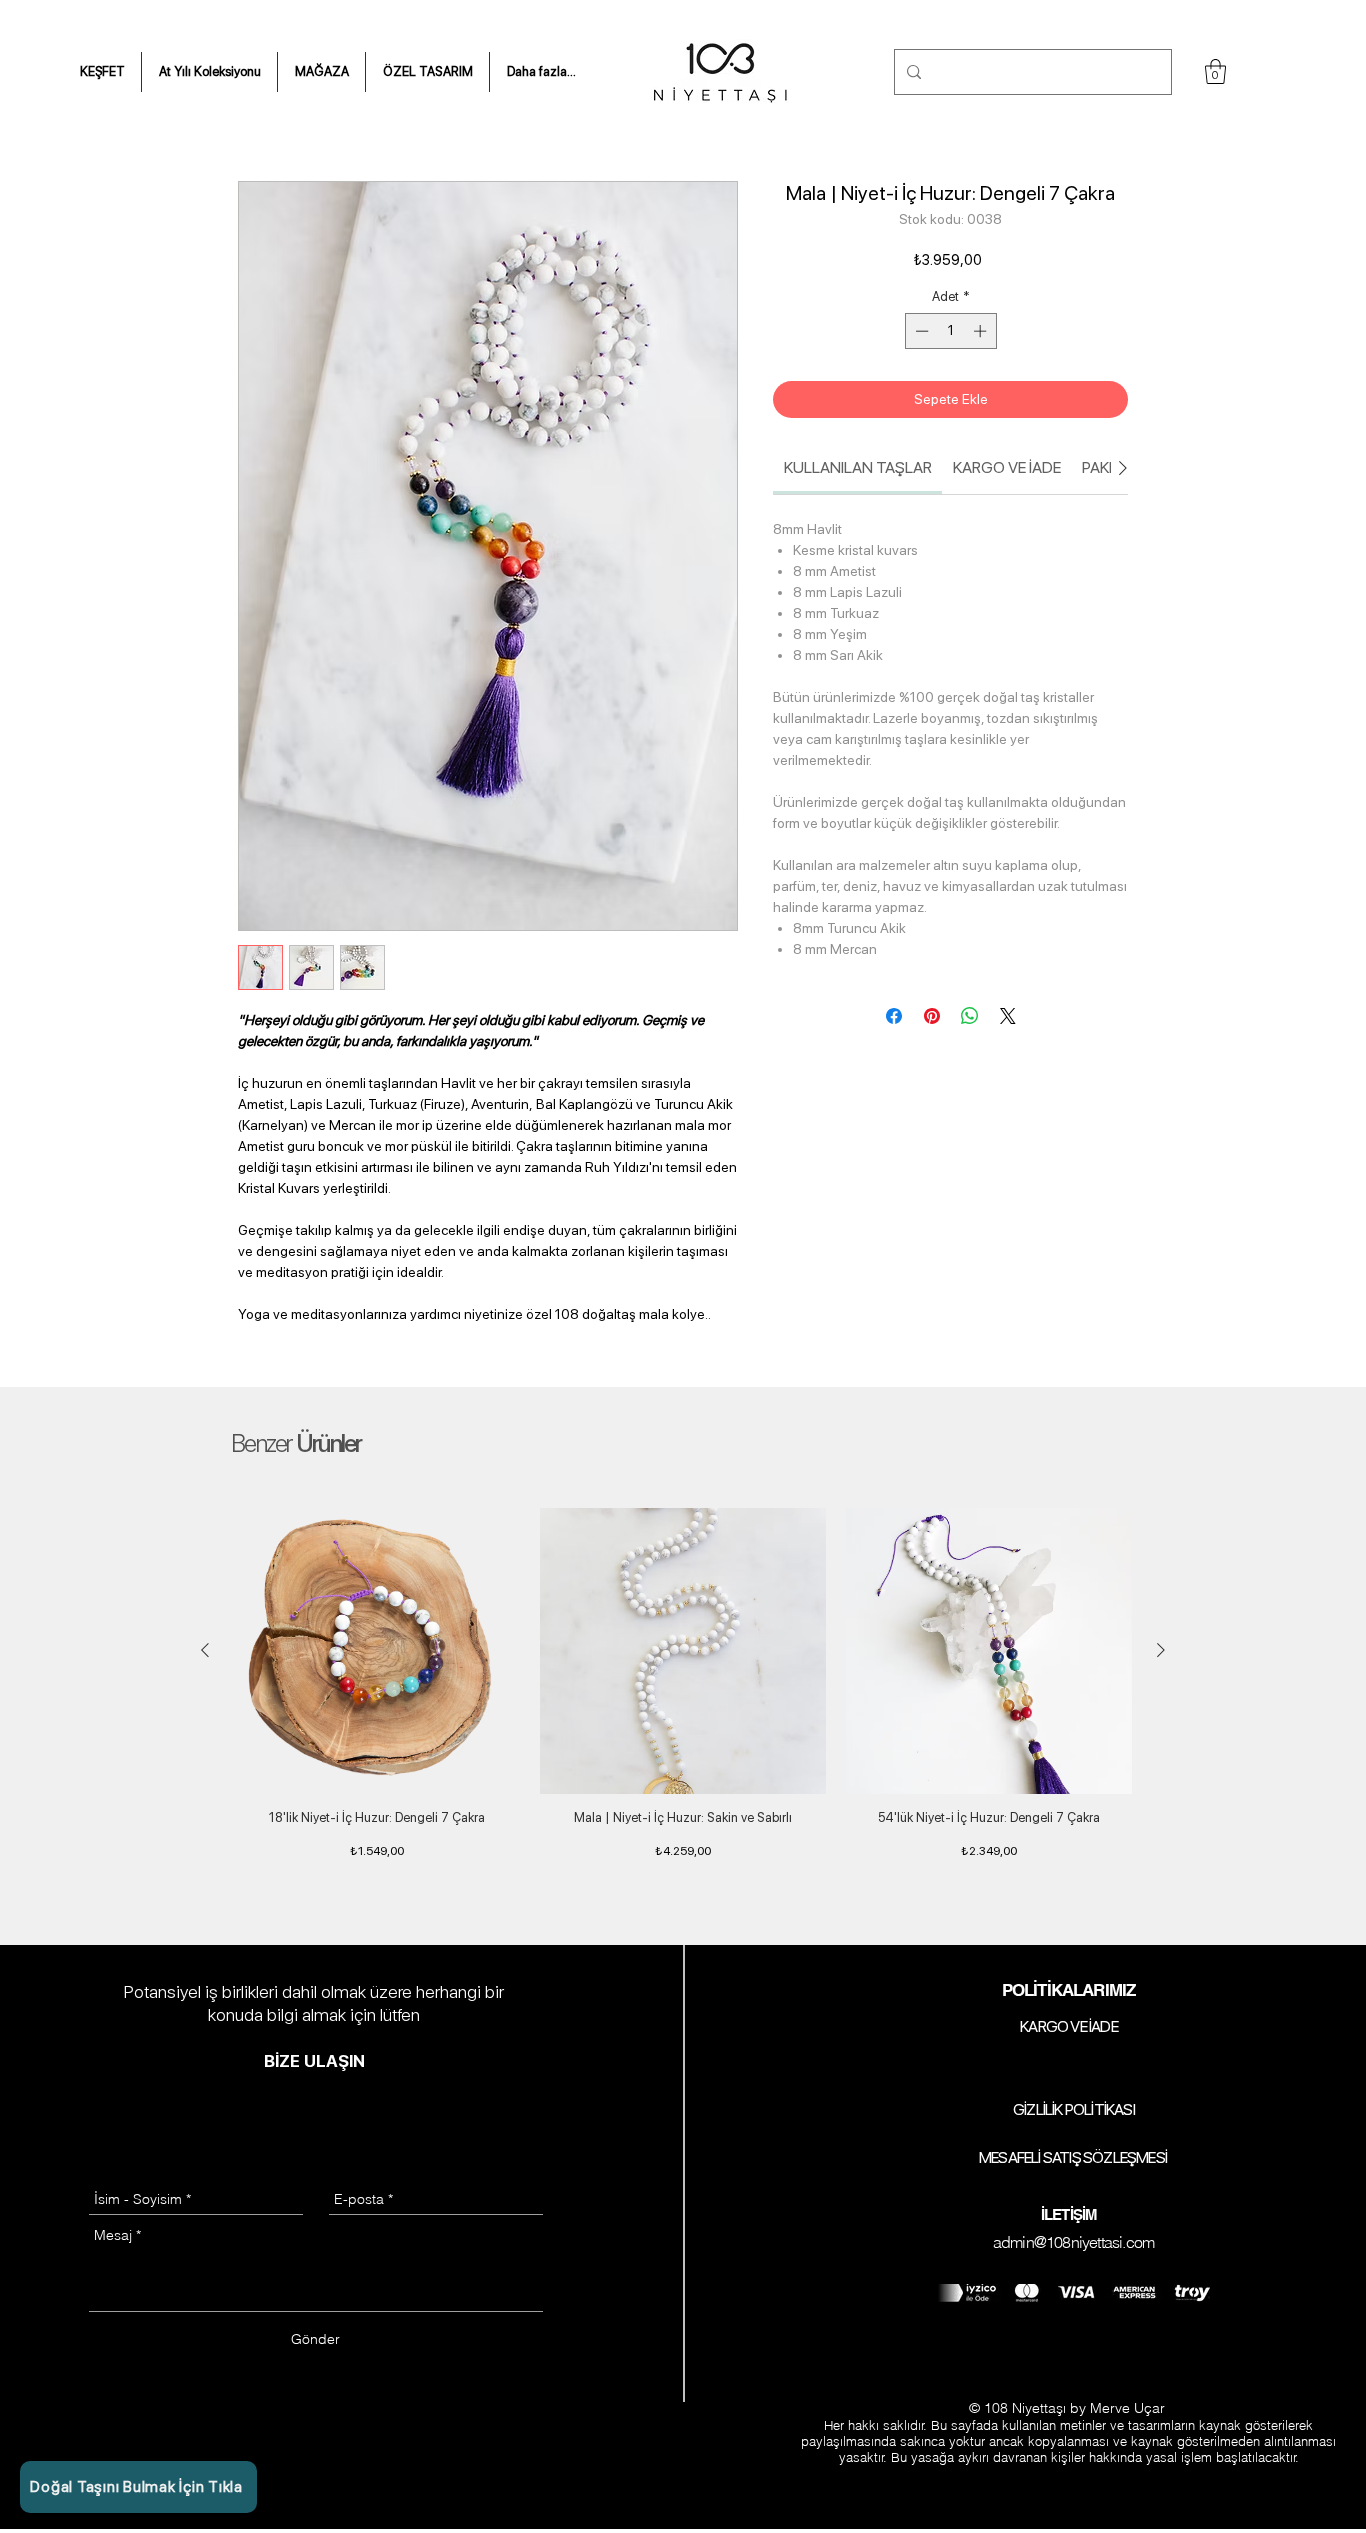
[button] (102, 72)
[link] (858, 467)
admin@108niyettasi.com (1073, 2242)
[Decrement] (920, 331)
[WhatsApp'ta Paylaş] (970, 1016)
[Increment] (982, 331)
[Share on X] (1008, 1016)
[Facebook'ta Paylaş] (894, 1016)
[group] (683, 1694)
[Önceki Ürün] (205, 1650)
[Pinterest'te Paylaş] (932, 1016)
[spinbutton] (950, 331)
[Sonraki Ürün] (1161, 1650)
